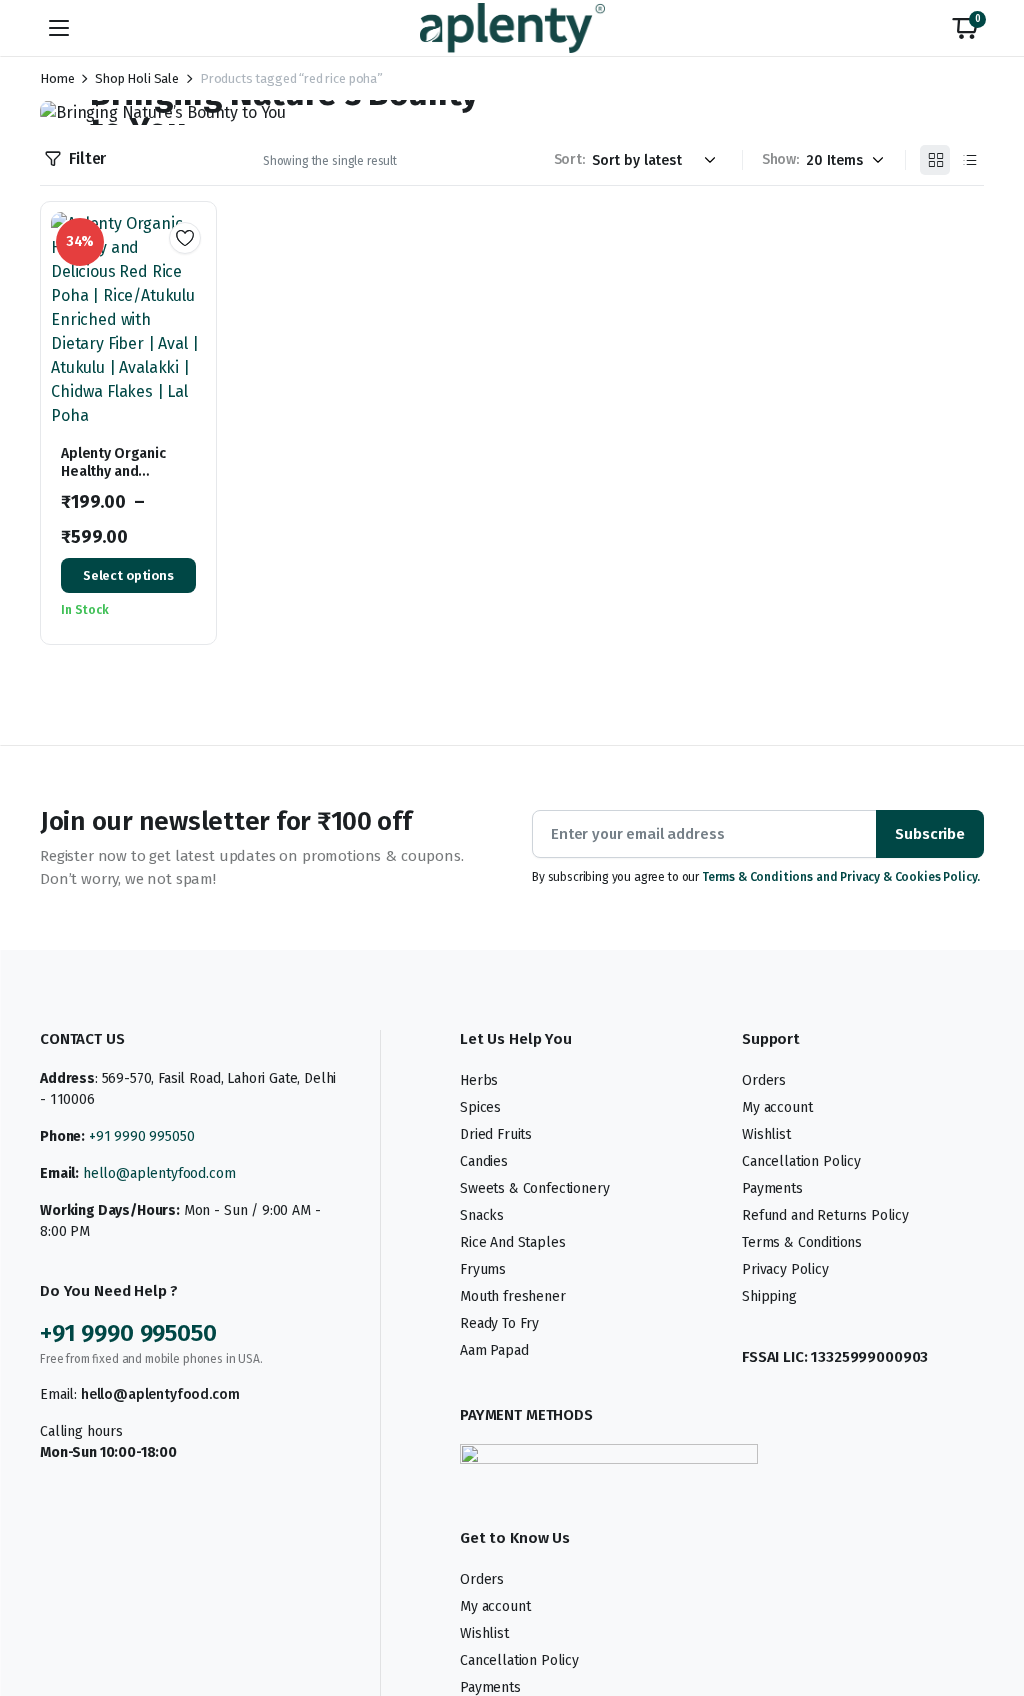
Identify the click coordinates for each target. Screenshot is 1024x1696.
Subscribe (930, 834)
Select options (128, 575)
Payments (772, 1188)
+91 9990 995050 (142, 1136)
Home (57, 78)
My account (777, 1107)
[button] (965, 28)
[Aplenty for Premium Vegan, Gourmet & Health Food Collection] (512, 27)
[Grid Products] (935, 160)
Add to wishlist (185, 238)
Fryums (483, 1269)
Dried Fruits (496, 1134)
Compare (192, 310)
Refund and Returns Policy (825, 1215)
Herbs (479, 1080)
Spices (480, 1107)
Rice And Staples (512, 1242)
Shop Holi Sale (137, 78)
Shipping (769, 1296)
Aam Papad (494, 1350)
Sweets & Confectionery (534, 1188)
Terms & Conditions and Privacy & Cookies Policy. (841, 877)
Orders (764, 1080)
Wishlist (766, 1134)
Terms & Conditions (802, 1242)
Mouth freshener (513, 1296)
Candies (484, 1161)
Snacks (482, 1215)
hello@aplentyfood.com (159, 1173)
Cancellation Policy (801, 1161)
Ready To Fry (499, 1323)
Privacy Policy (785, 1269)
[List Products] (969, 160)
